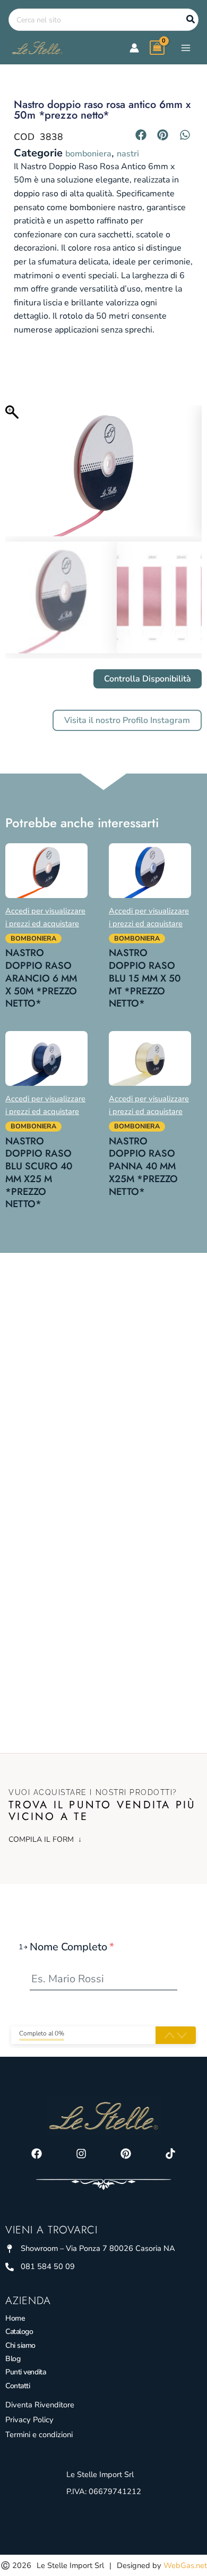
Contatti (18, 2386)
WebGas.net (185, 2565)
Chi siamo (20, 2345)
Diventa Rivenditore (40, 2405)
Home (15, 2318)
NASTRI (128, 154)
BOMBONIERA (88, 154)
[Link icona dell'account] (134, 48)
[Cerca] (191, 20)
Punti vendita (25, 2372)
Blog (13, 2359)
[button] (141, 135)
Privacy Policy (29, 2420)
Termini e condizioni (39, 2434)
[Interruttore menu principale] (186, 47)
